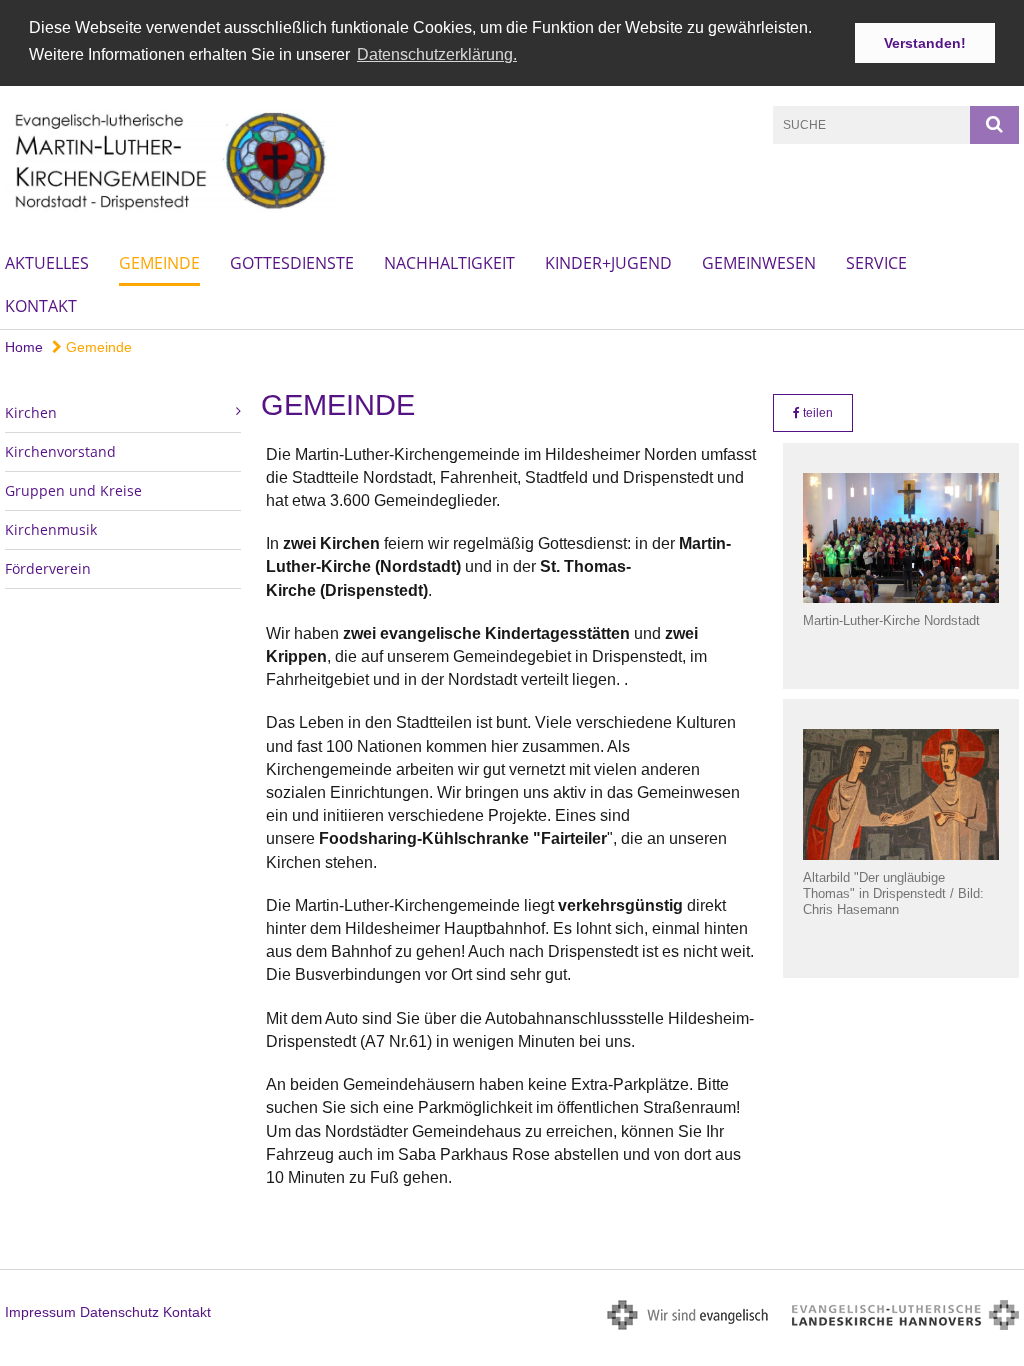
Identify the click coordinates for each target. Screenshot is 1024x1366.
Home (24, 347)
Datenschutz (119, 1312)
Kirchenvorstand (60, 451)
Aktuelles (47, 263)
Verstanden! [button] (925, 43)
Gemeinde (159, 263)
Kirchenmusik (51, 529)
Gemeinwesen (759, 263)
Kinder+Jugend (608, 263)
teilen (816, 413)
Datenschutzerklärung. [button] (437, 54)
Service (876, 263)
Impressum (40, 1312)
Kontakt (41, 306)
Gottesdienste (292, 263)
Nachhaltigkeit (449, 263)
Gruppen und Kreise (73, 490)
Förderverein (48, 568)
